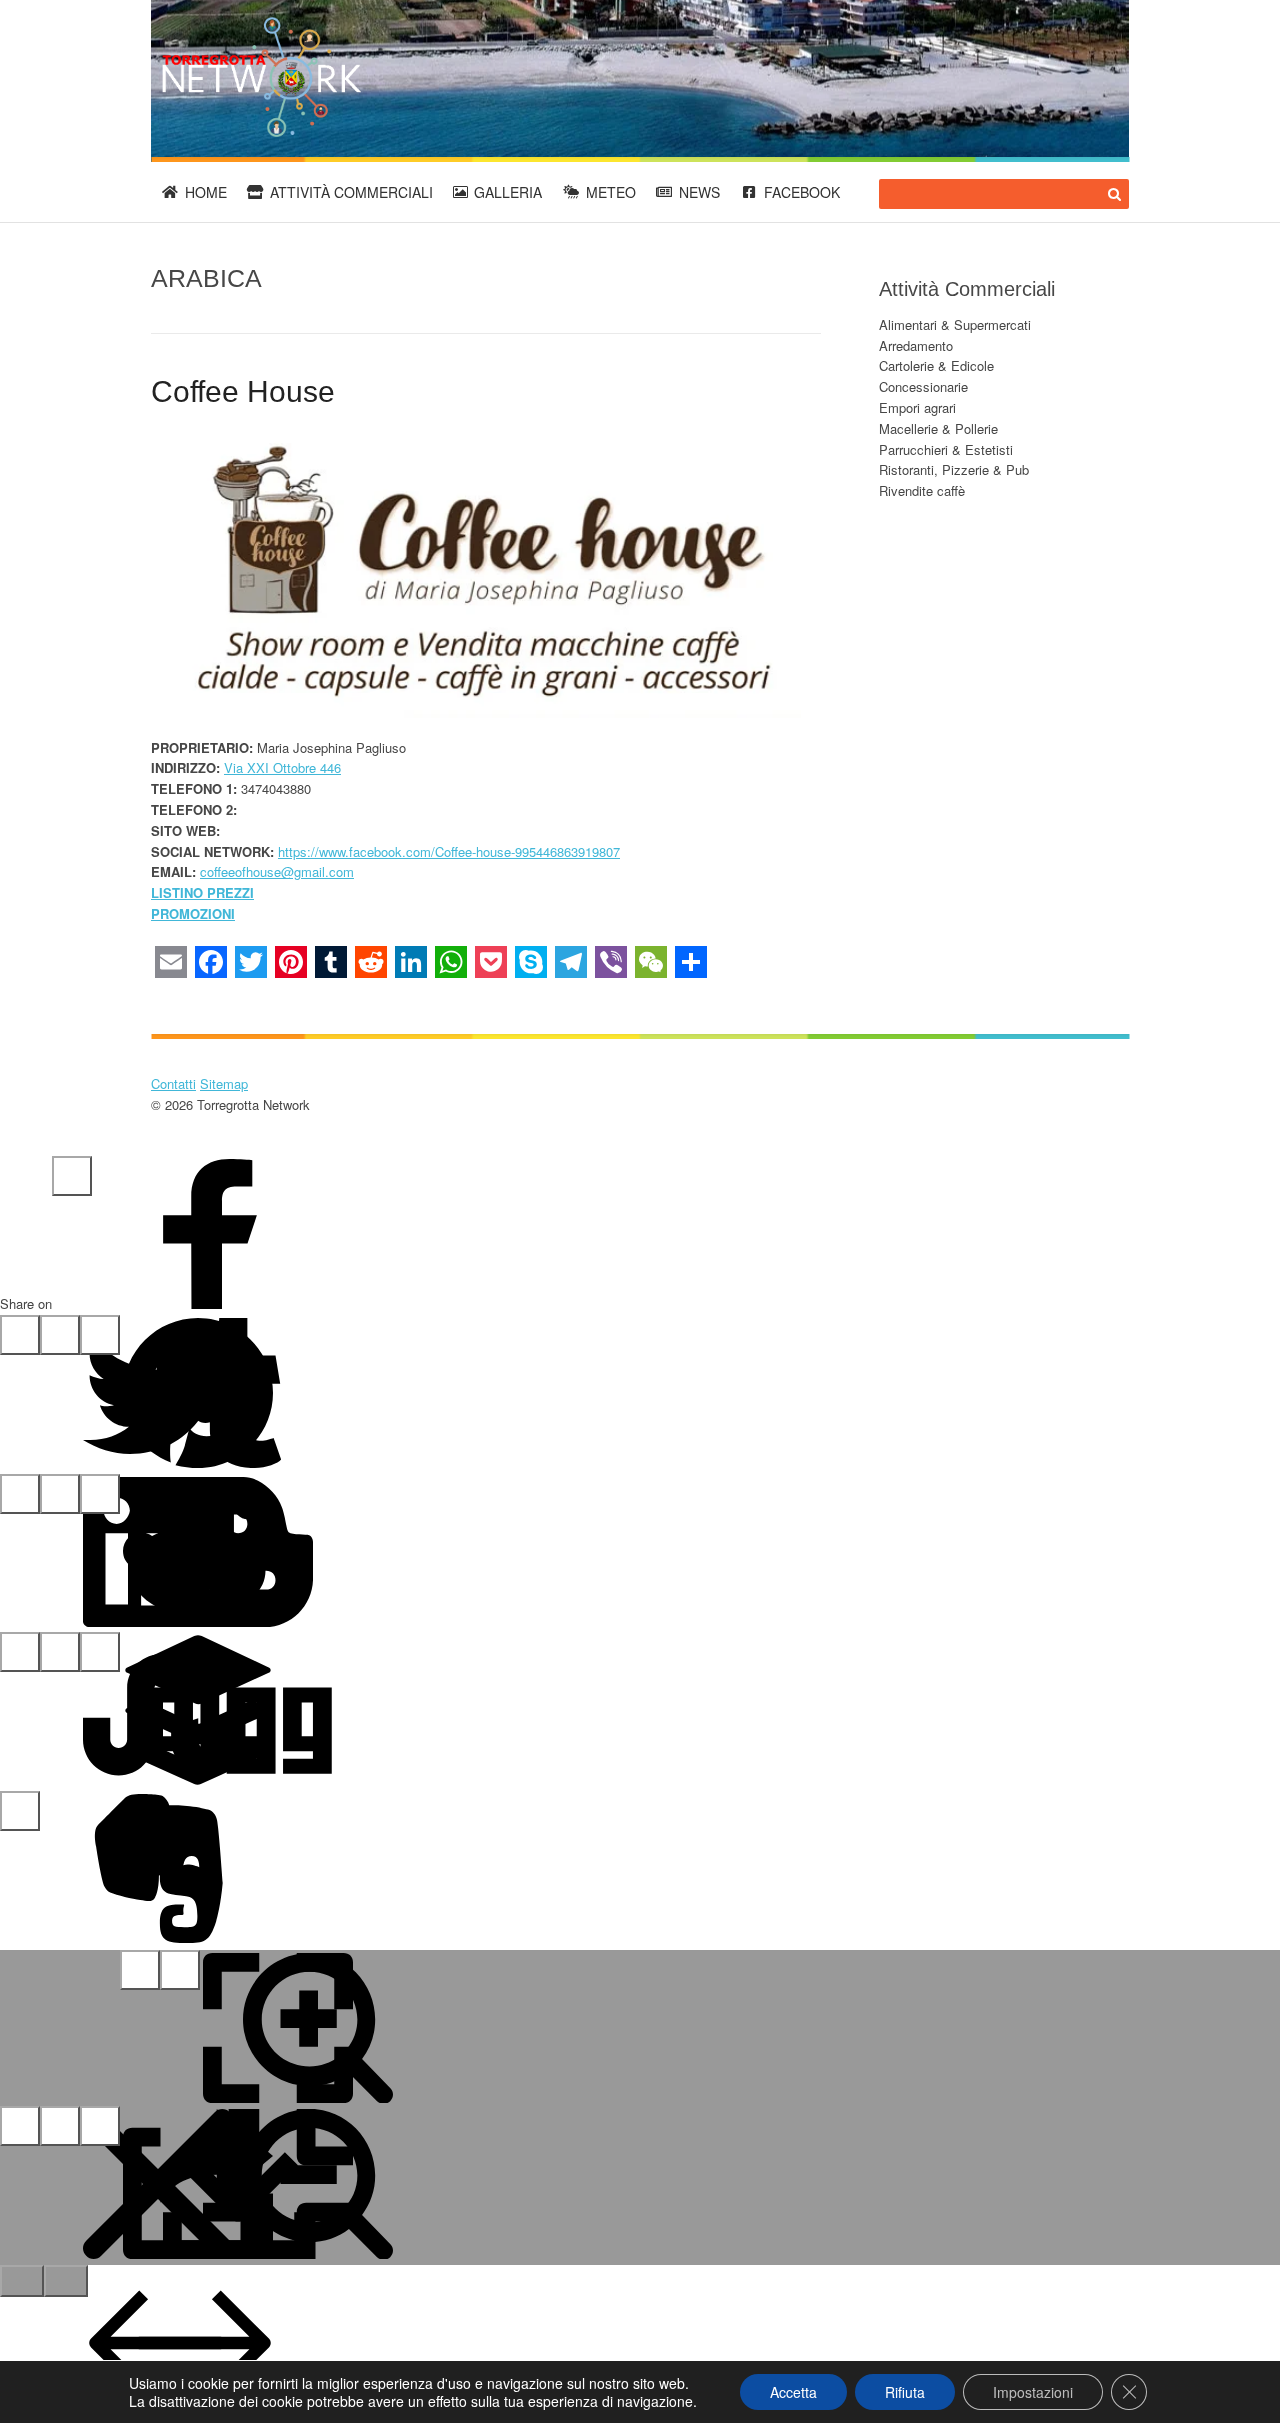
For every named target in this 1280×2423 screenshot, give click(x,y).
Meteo (611, 192)
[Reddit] (60, 1494)
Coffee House (243, 391)
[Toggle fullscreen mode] (140, 1970)
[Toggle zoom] (180, 1970)
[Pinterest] (60, 1335)
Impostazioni (1033, 2392)
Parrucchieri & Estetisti (946, 449)
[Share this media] (60, 2126)
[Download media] (100, 2126)
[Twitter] (20, 1335)
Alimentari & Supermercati (955, 324)
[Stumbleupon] (20, 1652)
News (699, 192)
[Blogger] (100, 1494)
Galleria (508, 192)
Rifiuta (905, 2392)
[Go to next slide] (66, 2281)
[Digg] (100, 1652)
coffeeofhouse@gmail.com (277, 871)
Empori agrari (917, 407)
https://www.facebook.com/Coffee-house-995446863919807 (449, 851)
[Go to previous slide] (22, 2281)
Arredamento (916, 345)
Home (206, 192)
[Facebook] (72, 1176)
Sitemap (224, 1083)
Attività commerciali (351, 192)
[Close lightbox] (20, 2126)
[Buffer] (60, 1652)
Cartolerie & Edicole (936, 365)
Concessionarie (923, 386)
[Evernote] (20, 1811)
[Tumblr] (100, 1335)
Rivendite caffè (922, 490)
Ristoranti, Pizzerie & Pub (954, 469)
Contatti (173, 1083)
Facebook (802, 192)
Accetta (793, 2392)
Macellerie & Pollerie (938, 428)
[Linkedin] (20, 1494)
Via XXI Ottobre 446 (282, 767)
